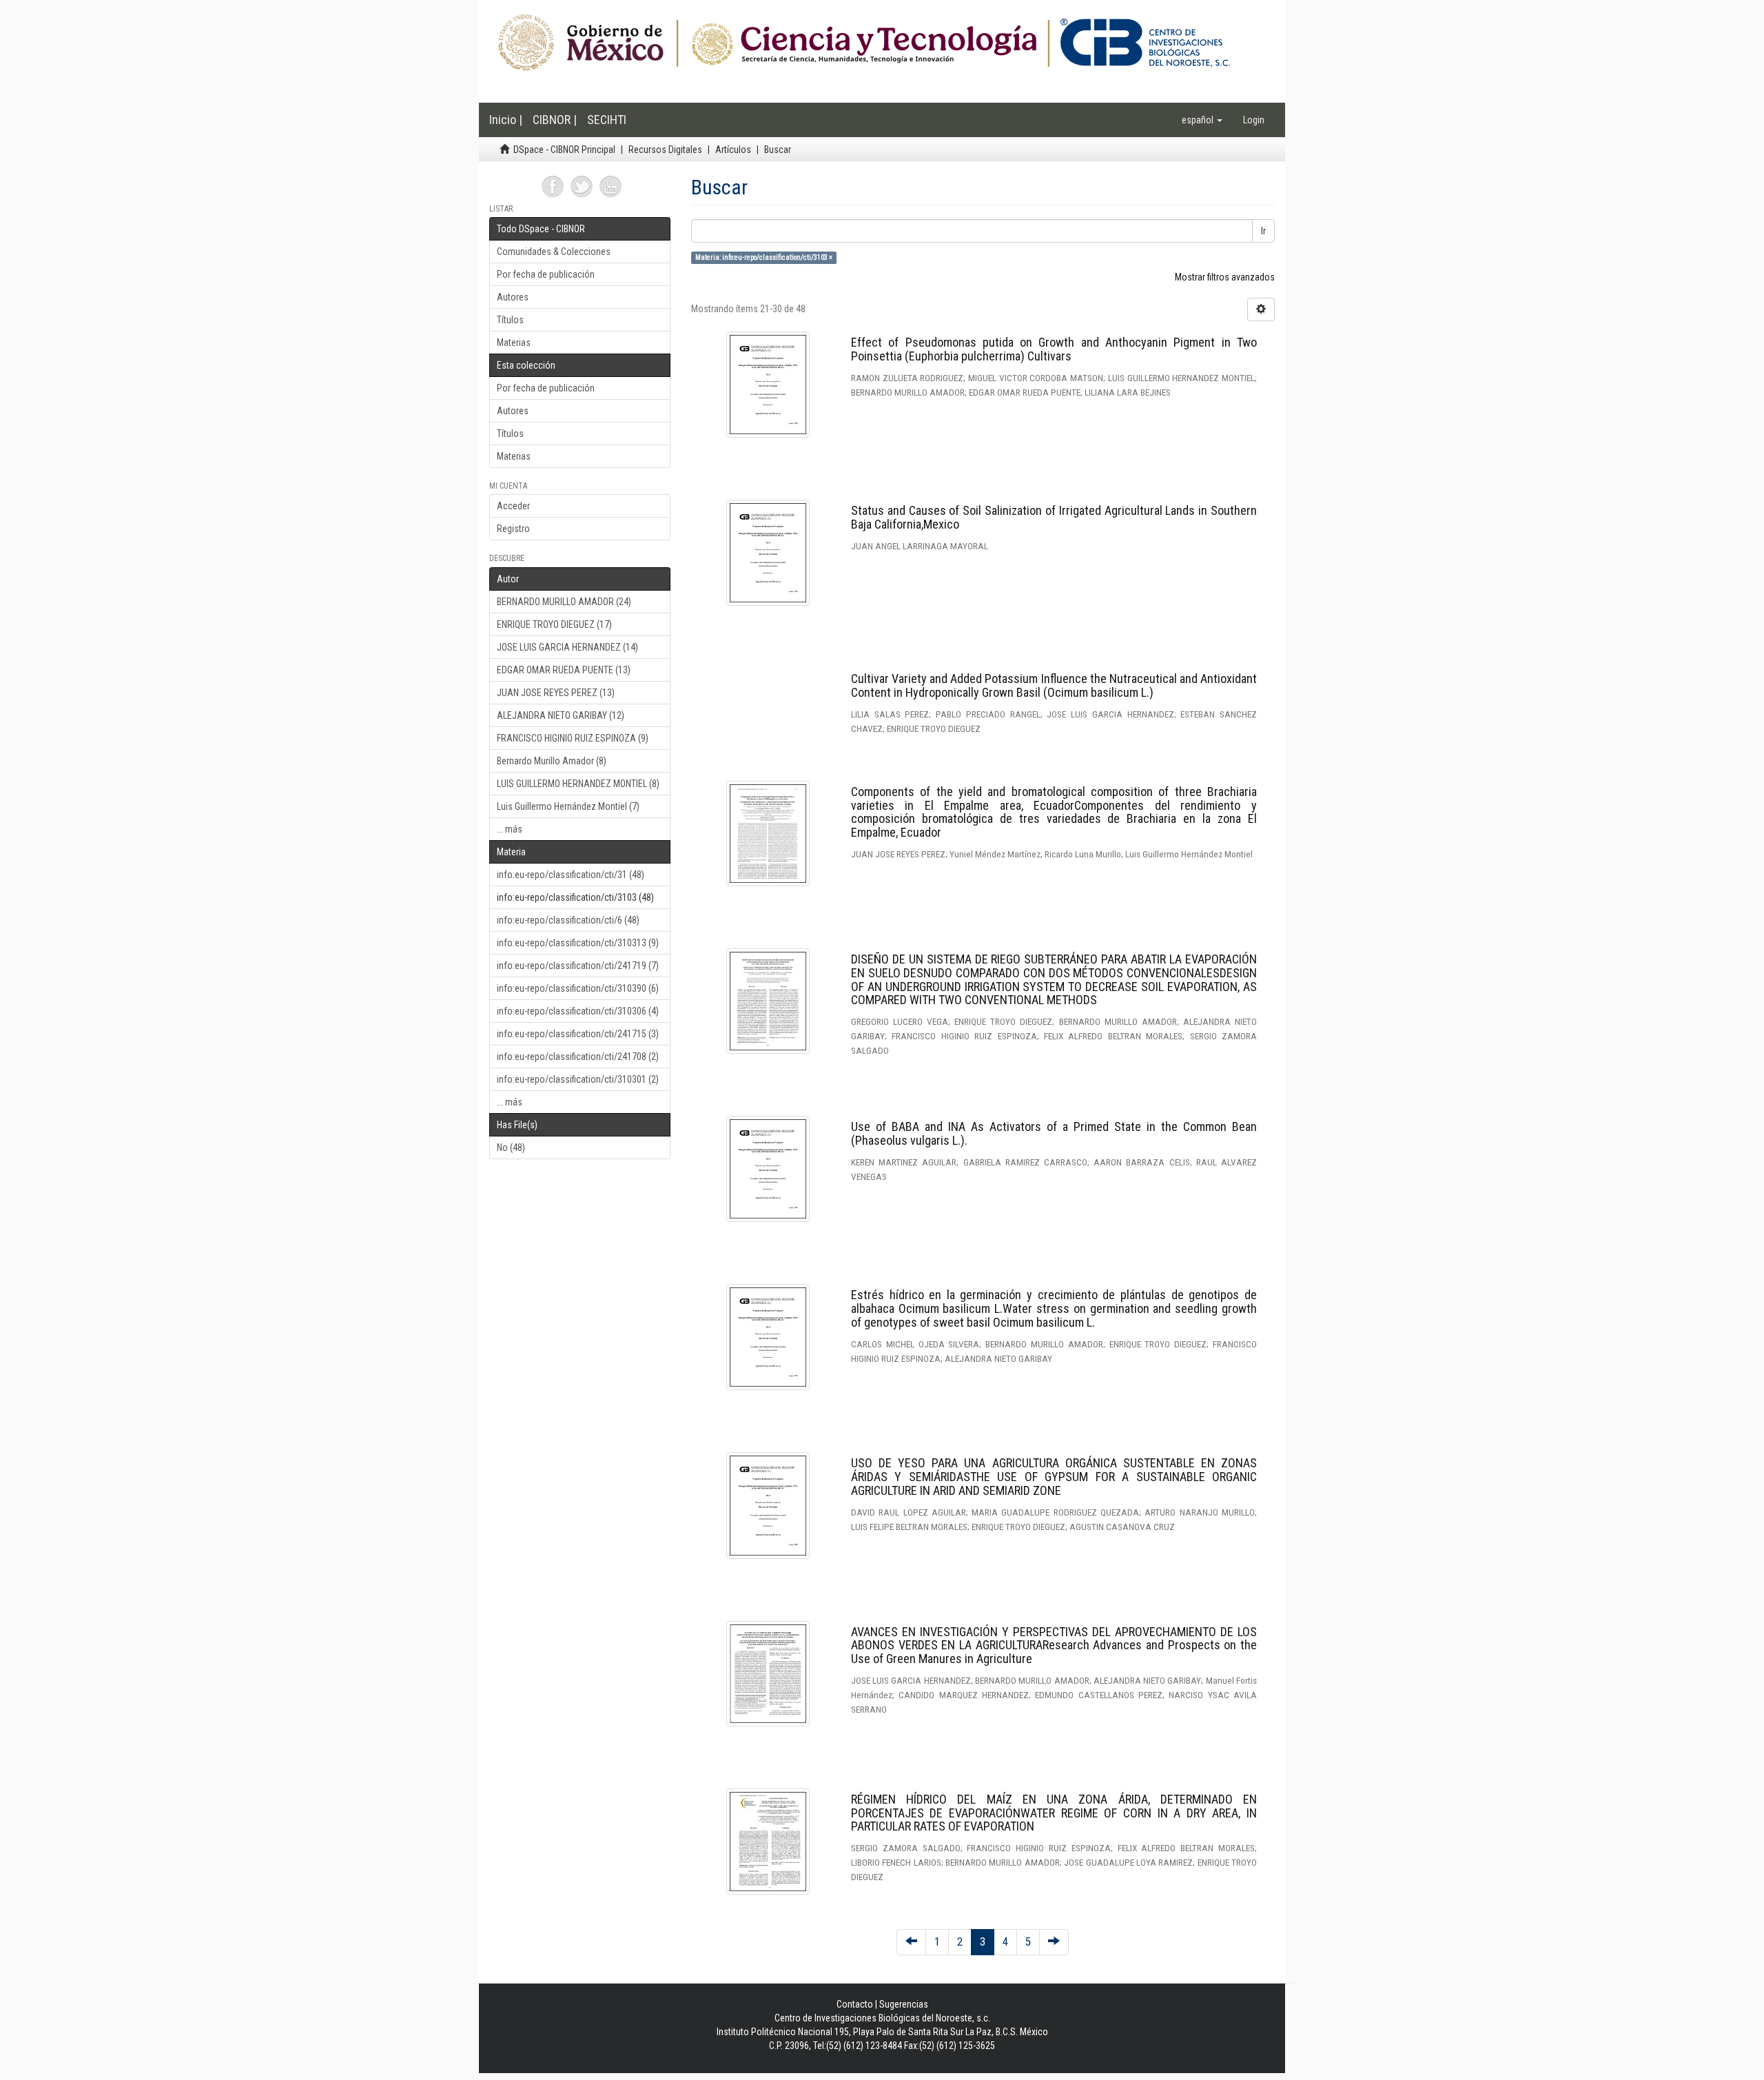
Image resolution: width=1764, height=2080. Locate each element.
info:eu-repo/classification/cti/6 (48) (568, 920)
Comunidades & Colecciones (554, 252)
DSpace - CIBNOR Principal (564, 150)
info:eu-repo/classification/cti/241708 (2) (578, 1057)
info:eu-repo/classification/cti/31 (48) (571, 875)
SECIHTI (607, 120)
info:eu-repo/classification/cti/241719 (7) (578, 966)
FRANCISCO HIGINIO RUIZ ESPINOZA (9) (573, 738)
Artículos (733, 150)
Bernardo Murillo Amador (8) (552, 761)
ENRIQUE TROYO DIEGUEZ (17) (554, 624)
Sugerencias (904, 2004)
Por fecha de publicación (546, 274)
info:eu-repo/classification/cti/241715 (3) (578, 1034)
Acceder (513, 506)
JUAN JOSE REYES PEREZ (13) (556, 693)
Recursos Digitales (665, 150)
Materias (514, 343)
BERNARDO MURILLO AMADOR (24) (564, 602)
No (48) (511, 1148)
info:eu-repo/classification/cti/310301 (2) (578, 1079)
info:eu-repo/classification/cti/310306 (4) (578, 1011)
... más (510, 829)
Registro (513, 529)
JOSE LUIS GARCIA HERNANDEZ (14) (567, 647)
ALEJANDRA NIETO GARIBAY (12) (561, 715)
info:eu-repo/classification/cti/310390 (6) (578, 988)
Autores (513, 297)
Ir (1263, 231)
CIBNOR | (555, 120)
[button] (1202, 120)
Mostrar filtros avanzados (1225, 277)
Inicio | (506, 120)
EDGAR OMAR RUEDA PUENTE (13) (564, 670)
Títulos (510, 320)
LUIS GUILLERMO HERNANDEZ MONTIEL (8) (578, 784)
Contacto (855, 2004)
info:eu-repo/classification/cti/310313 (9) (578, 943)
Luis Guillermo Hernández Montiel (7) (568, 806)
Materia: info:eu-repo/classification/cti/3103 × (764, 257)
